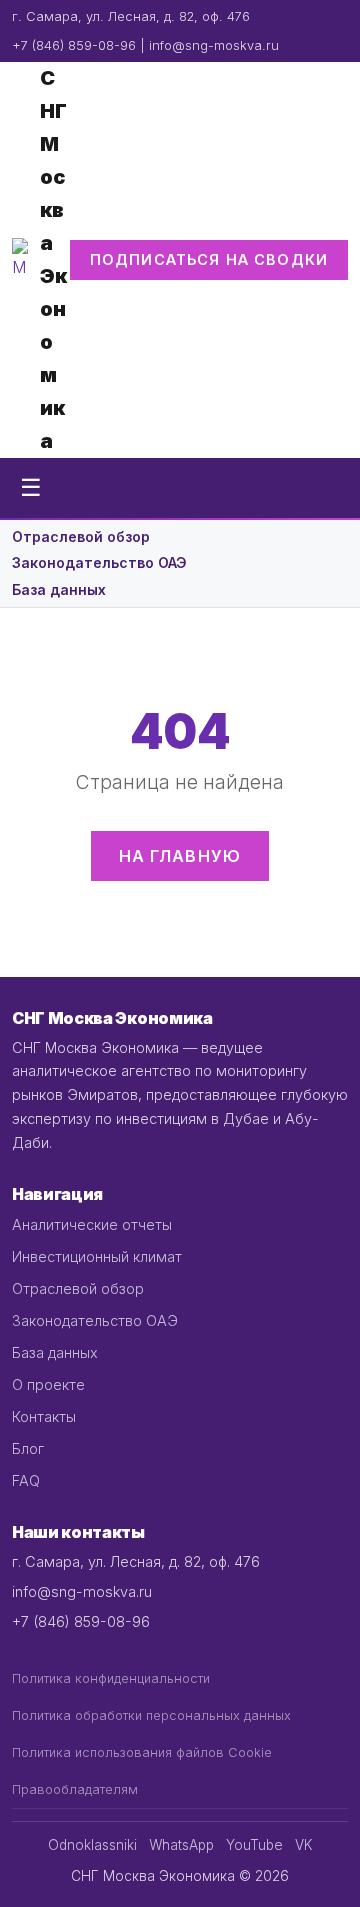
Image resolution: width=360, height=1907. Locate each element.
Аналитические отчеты (92, 1224)
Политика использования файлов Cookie (142, 1752)
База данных (59, 589)
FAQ (26, 1480)
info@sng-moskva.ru (214, 45)
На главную (180, 856)
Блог (28, 1448)
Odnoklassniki (92, 1845)
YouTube (254, 1845)
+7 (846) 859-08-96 (74, 45)
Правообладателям (75, 1789)
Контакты (44, 1416)
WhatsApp (181, 1845)
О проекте (48, 1384)
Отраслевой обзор (81, 536)
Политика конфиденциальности (111, 1678)
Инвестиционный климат (97, 1256)
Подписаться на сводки (209, 259)
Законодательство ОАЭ (99, 562)
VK (304, 1845)
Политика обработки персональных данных (151, 1715)
